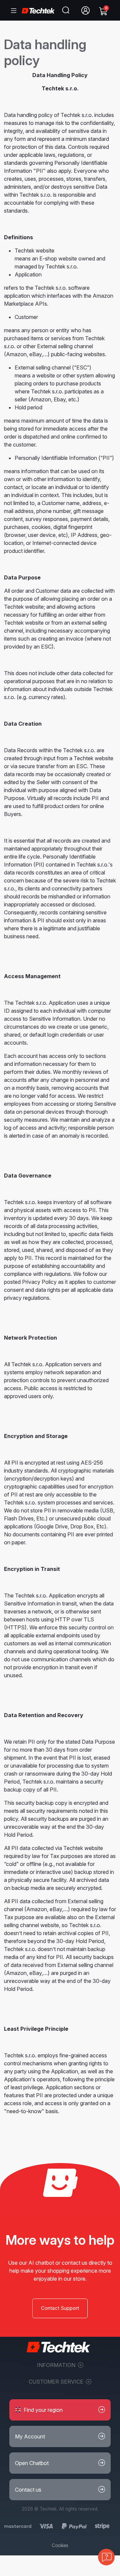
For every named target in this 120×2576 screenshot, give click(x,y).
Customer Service (57, 2382)
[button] (60, 2410)
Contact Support (60, 2308)
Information (57, 2365)
